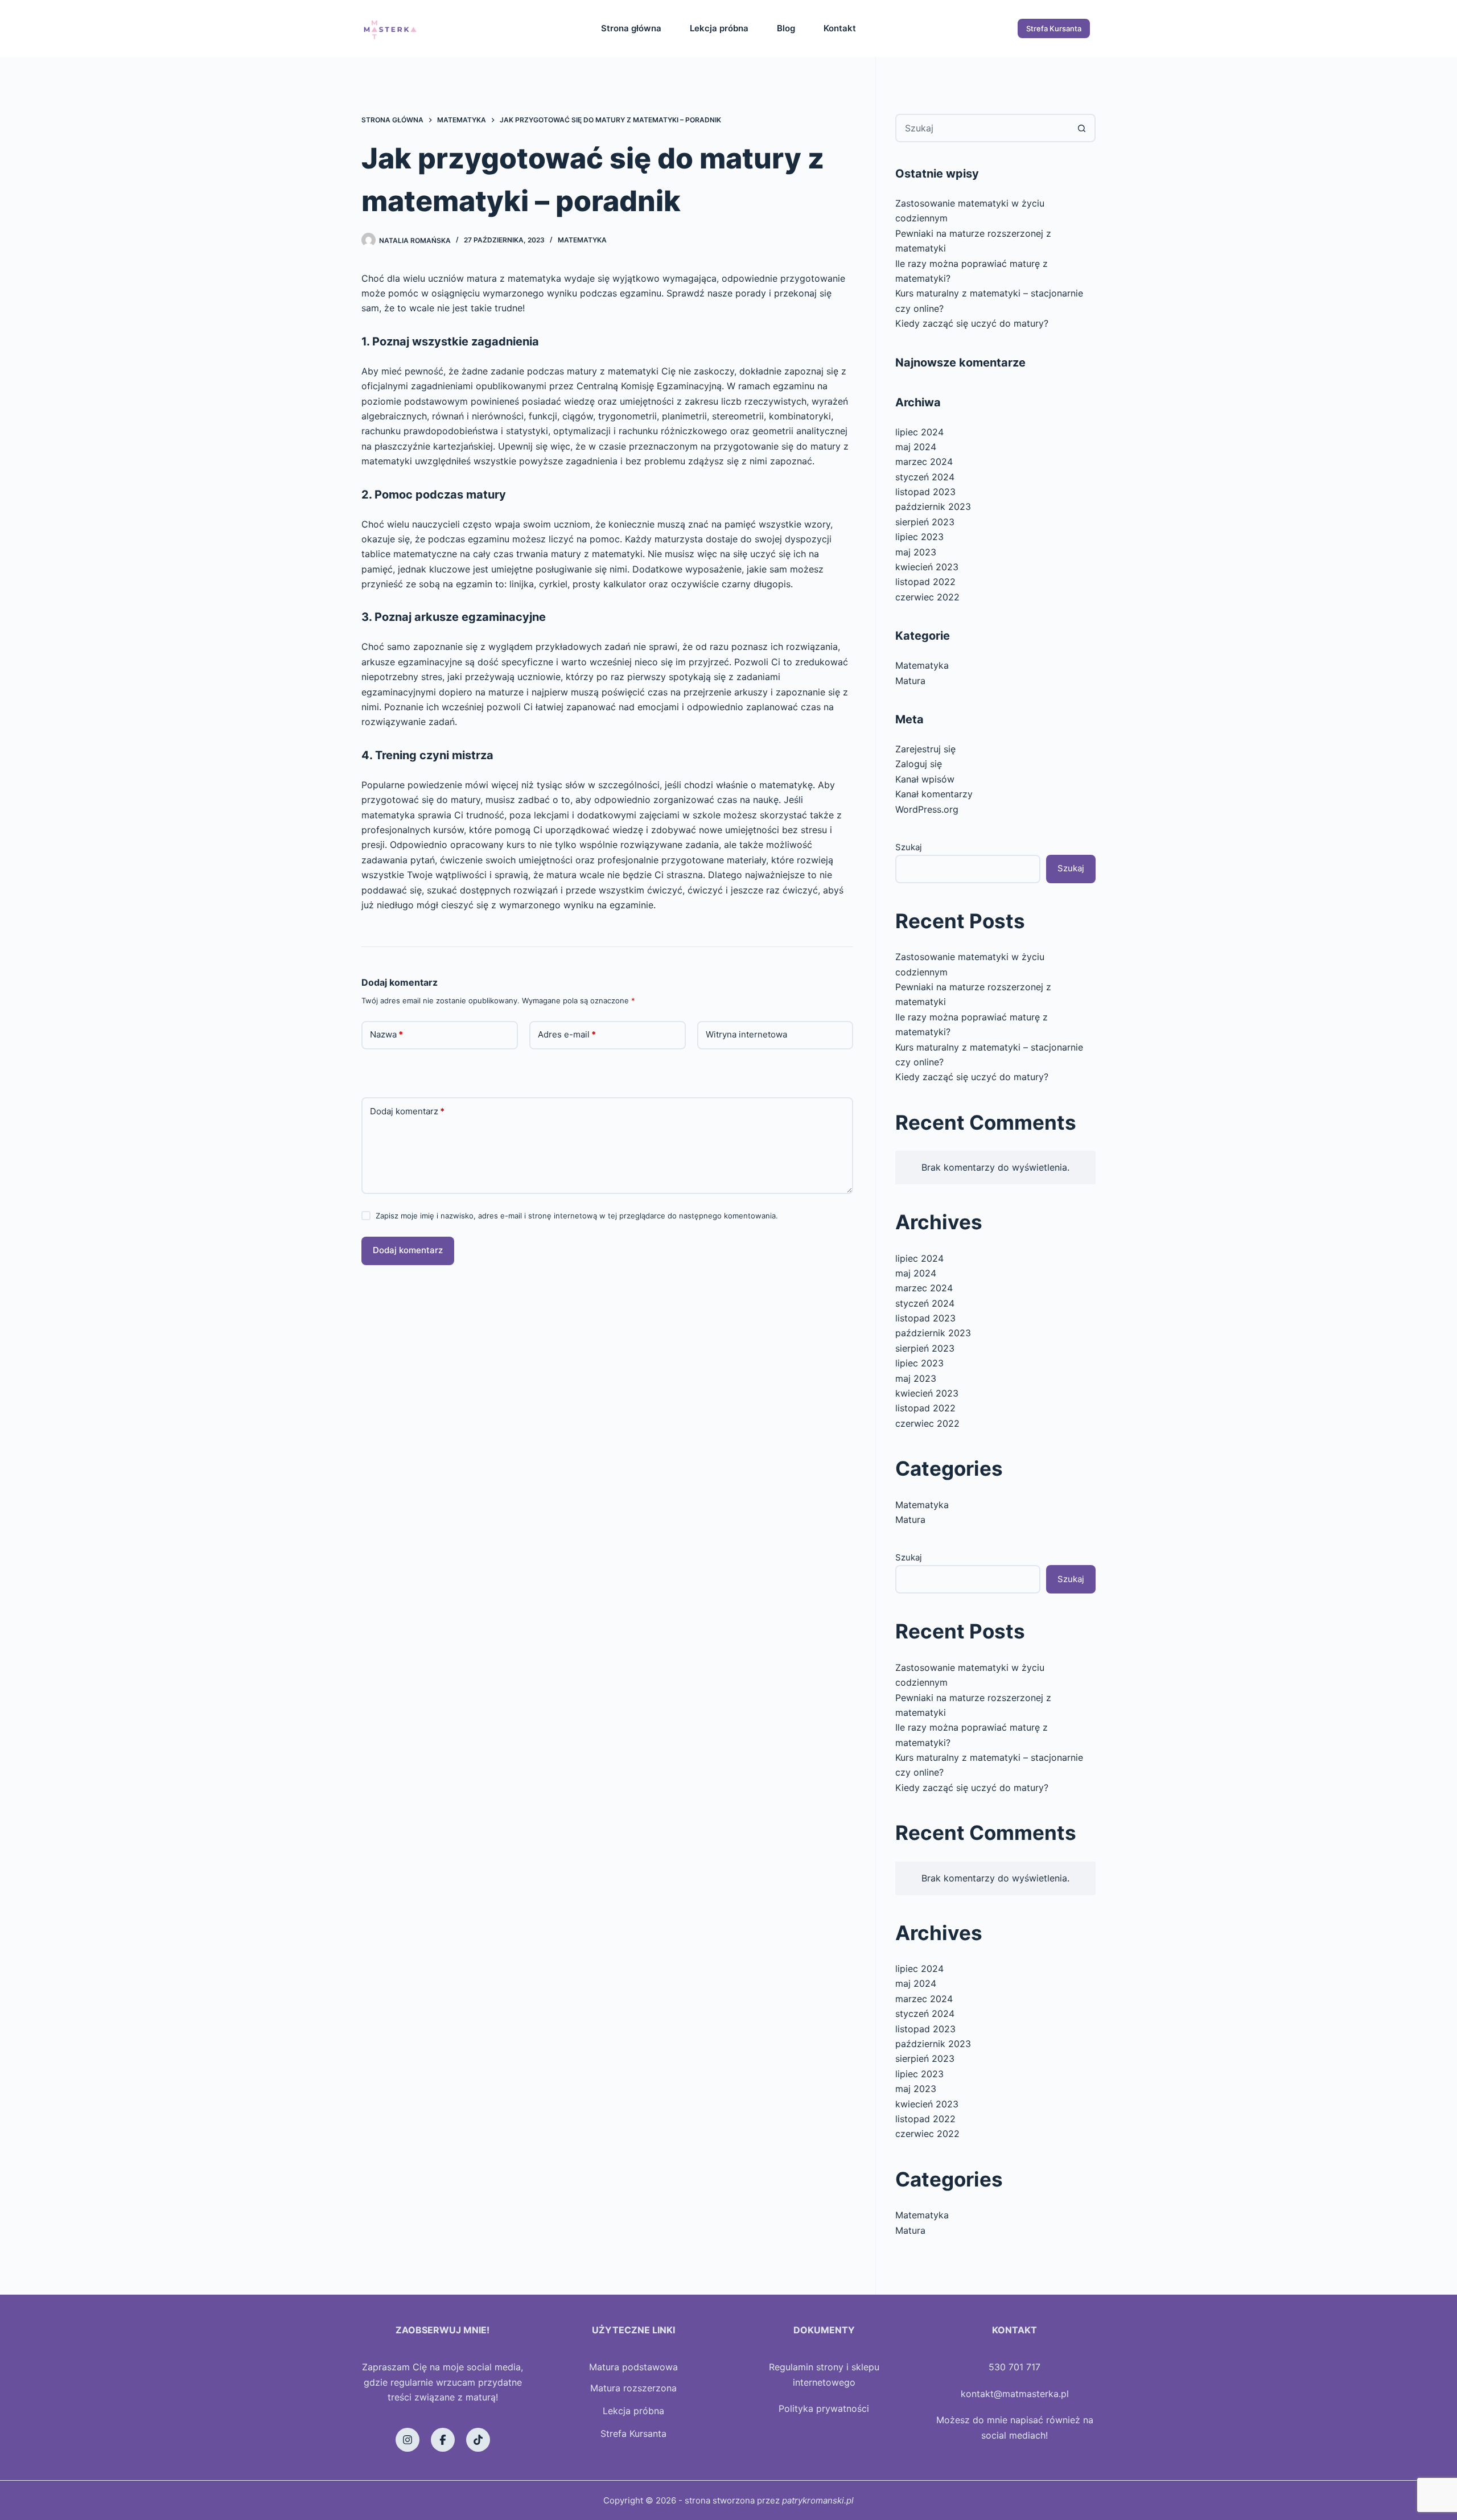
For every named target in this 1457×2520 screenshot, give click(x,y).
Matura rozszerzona (633, 2388)
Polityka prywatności (824, 2408)
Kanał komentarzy (934, 794)
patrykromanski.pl (818, 2500)
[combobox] (982, 128)
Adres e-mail (567, 1034)
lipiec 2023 (919, 537)
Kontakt (840, 28)
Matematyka (582, 240)
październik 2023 (933, 507)
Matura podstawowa (633, 2367)
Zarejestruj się (925, 749)
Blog (786, 28)
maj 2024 (916, 447)
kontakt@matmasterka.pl (1015, 2394)
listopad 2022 (925, 582)
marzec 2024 (924, 462)
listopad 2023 (925, 492)
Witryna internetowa (746, 1034)
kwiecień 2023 (927, 567)
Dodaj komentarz (407, 1111)
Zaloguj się (919, 764)
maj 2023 (916, 552)
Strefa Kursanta (1054, 28)
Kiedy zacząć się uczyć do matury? (972, 323)
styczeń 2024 (925, 477)
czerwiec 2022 (927, 597)
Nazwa (386, 1034)
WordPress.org (927, 809)
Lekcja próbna (719, 28)
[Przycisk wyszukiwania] (1081, 128)
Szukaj (909, 847)
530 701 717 (1014, 2367)
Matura (910, 681)
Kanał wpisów (925, 779)
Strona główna (631, 28)
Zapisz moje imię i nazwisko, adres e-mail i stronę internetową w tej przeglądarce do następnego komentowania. (577, 1216)
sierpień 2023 (925, 522)
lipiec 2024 (919, 432)
